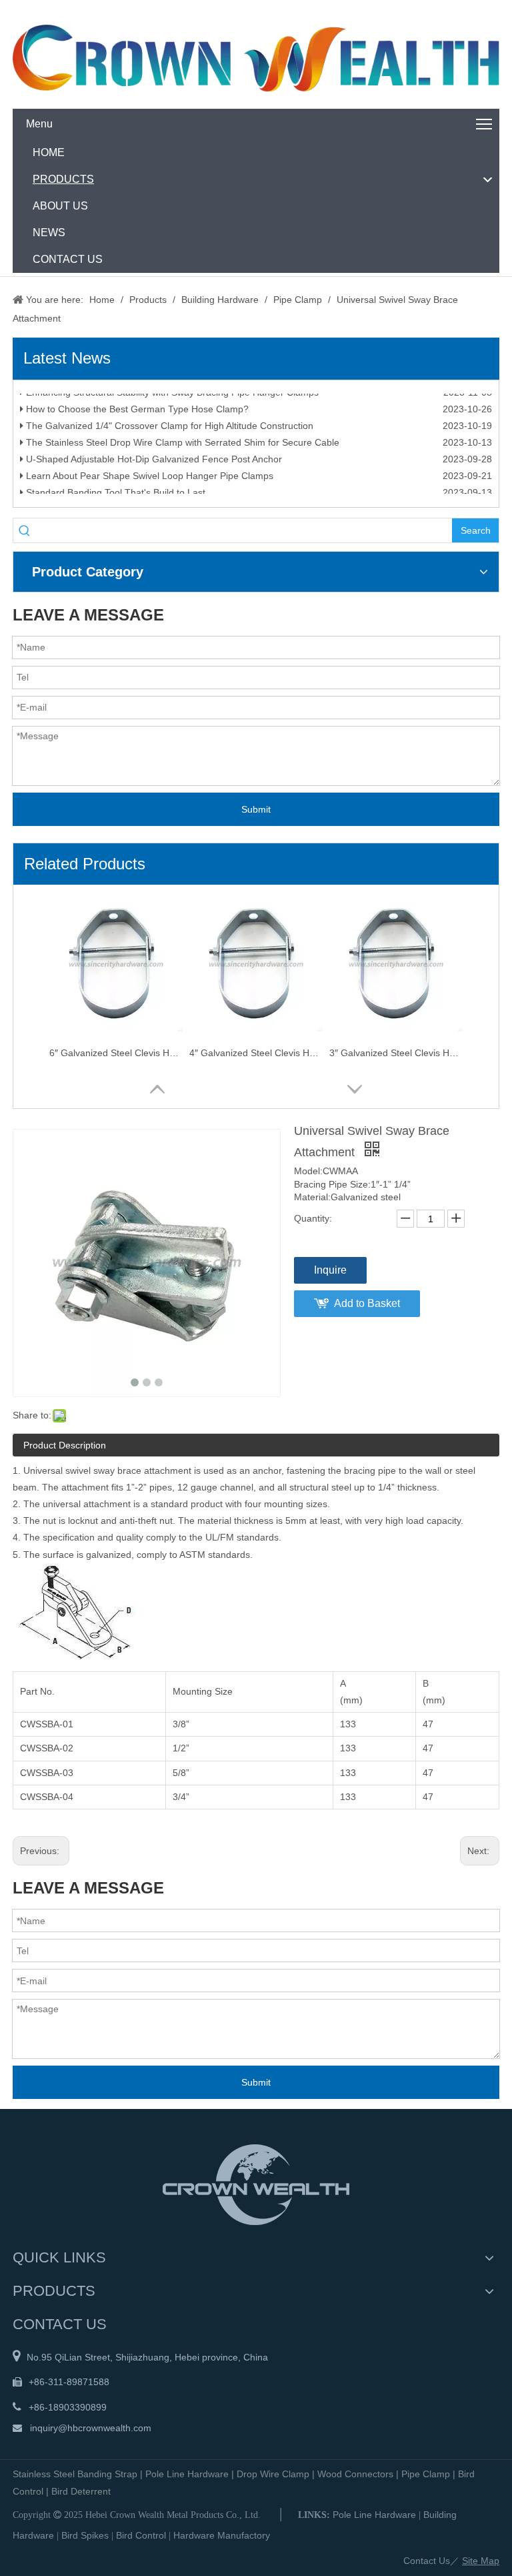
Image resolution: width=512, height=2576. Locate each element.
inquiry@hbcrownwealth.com (91, 2428)
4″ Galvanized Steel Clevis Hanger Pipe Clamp (256, 1053)
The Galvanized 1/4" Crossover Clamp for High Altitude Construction (168, 434)
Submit (256, 809)
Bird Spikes (85, 2535)
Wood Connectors (355, 2474)
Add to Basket (367, 1303)
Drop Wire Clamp (273, 2474)
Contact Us (427, 2561)
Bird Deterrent (81, 2491)
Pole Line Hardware (187, 2474)
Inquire (330, 1270)
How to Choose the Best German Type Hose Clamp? (136, 418)
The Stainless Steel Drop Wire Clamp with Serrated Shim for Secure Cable (181, 451)
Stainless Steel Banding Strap (75, 2474)
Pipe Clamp (426, 2474)
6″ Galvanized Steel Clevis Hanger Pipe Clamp (116, 1053)
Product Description (65, 1445)
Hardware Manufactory (222, 2535)
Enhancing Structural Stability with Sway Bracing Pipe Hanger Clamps (171, 401)
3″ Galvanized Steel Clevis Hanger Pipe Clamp (396, 1053)
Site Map (481, 2561)
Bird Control (141, 2535)
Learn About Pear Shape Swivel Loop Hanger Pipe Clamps (148, 484)
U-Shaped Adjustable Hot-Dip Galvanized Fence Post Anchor (153, 468)
